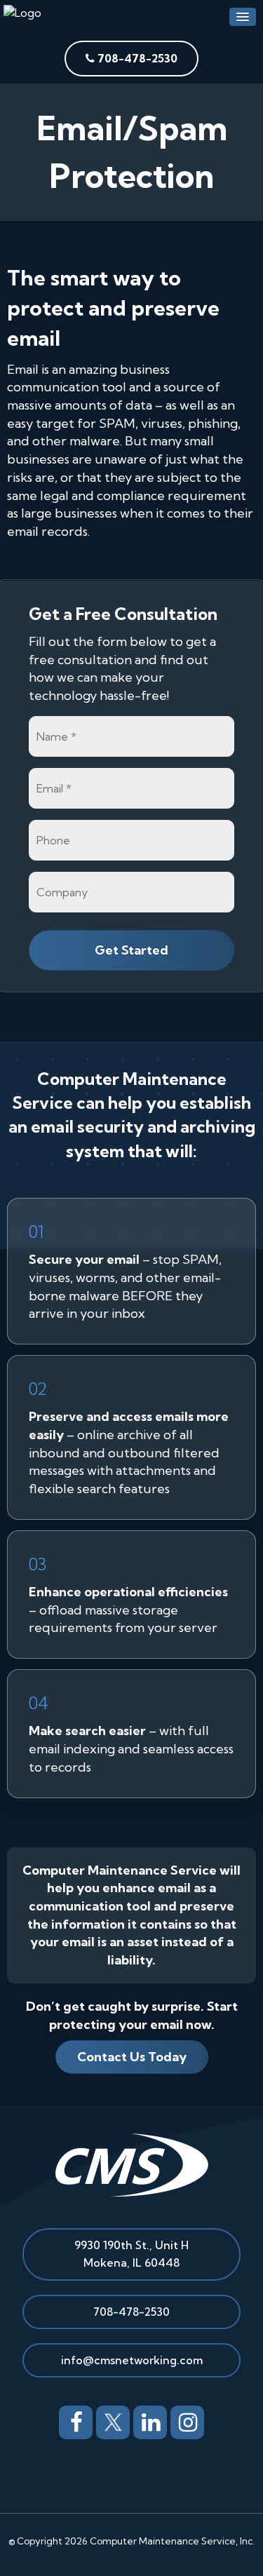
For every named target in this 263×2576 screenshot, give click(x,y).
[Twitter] (113, 2420)
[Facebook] (76, 2420)
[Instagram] (187, 2420)
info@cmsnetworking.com (132, 2360)
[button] (243, 17)
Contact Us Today (132, 2057)
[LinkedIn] (150, 2420)
